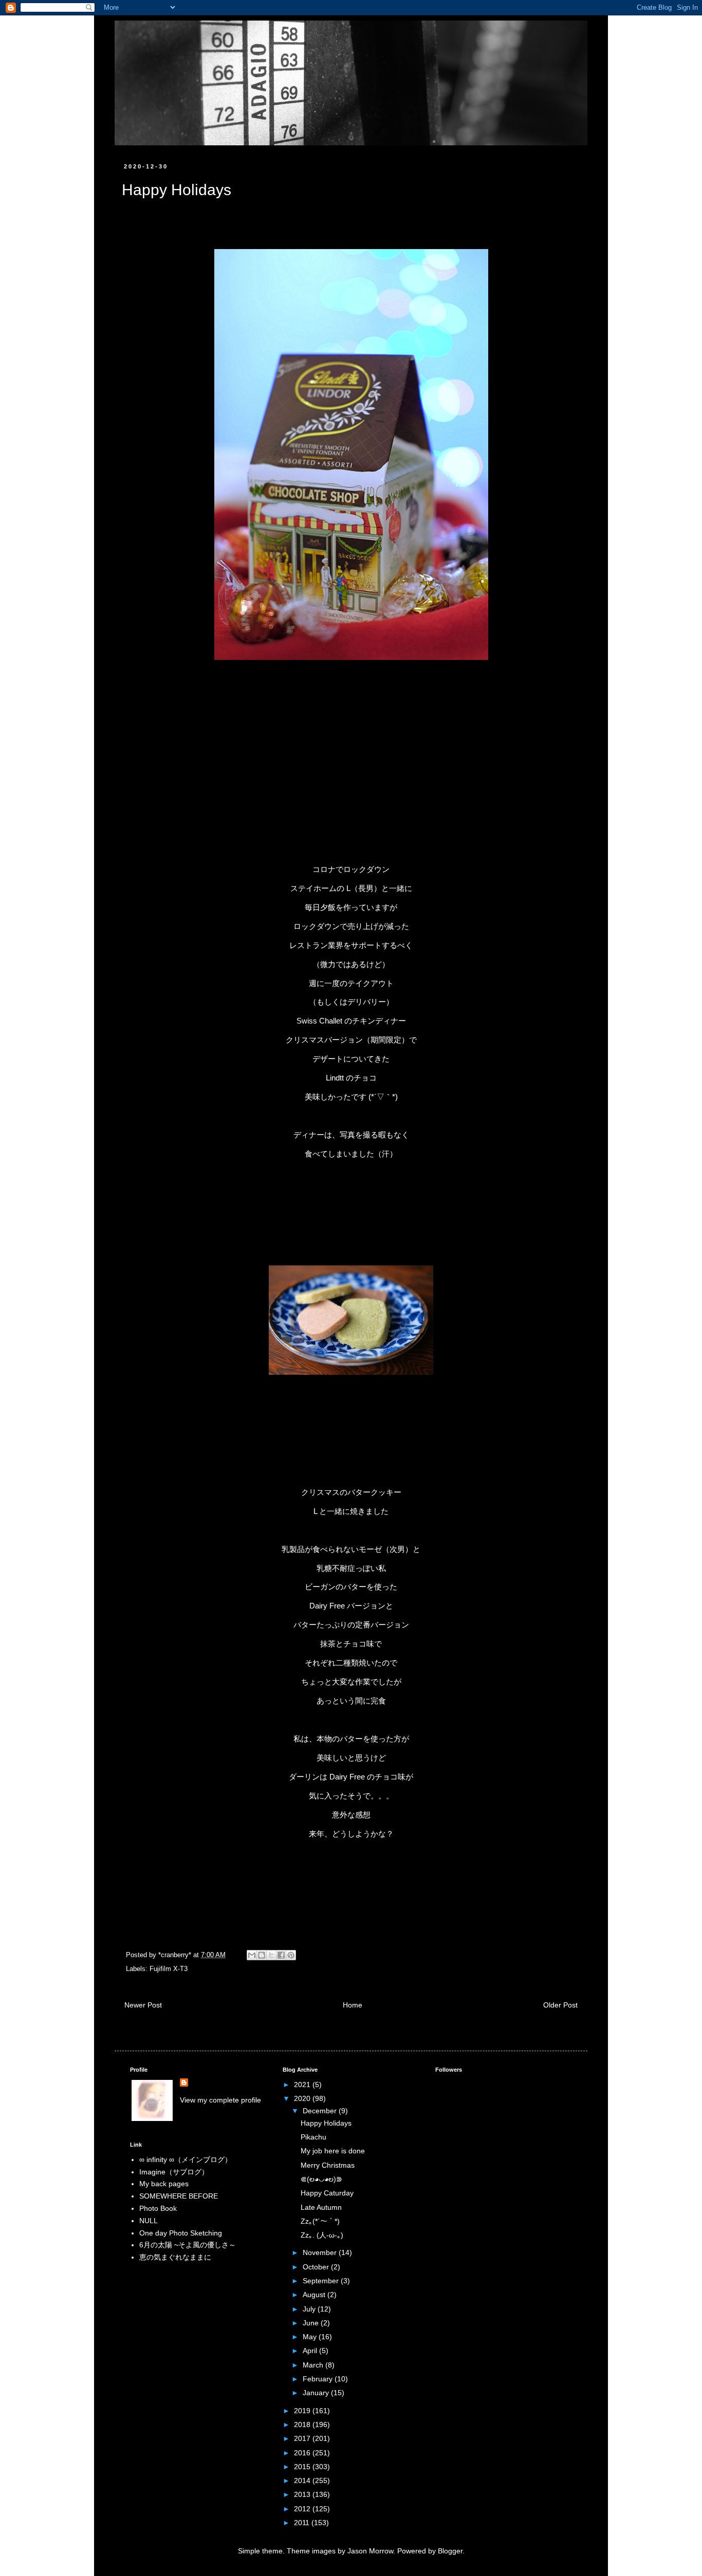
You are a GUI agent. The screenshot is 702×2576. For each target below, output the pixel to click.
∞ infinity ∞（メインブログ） (186, 2160)
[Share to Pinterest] (291, 1955)
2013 (303, 2494)
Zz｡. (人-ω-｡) (322, 2235)
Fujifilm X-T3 (169, 1969)
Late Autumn (321, 2207)
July (310, 2309)
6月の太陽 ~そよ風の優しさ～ (188, 2245)
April (311, 2351)
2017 (303, 2438)
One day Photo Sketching (181, 2233)
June (312, 2323)
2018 (303, 2425)
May (311, 2337)
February (319, 2379)
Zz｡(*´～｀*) (320, 2221)
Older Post (560, 2005)
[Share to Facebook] (281, 1955)
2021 (303, 2085)
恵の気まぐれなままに (175, 2257)
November (321, 2252)
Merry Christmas (328, 2165)
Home (353, 2005)
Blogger (450, 2551)
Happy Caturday (327, 2193)
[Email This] (252, 1955)
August (315, 2295)
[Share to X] (271, 1955)
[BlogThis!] (262, 1955)
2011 (303, 2523)
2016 (303, 2453)
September (322, 2281)
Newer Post (143, 2005)
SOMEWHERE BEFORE (179, 2196)
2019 (303, 2411)
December (321, 2111)
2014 (303, 2480)
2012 (303, 2509)
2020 (303, 2098)
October (317, 2267)
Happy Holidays (326, 2123)
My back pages (164, 2184)
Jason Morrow (370, 2551)
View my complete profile (220, 2100)
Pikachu (313, 2137)
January (317, 2393)
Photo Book (158, 2208)
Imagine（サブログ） (174, 2172)
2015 (303, 2467)
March (314, 2365)
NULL (149, 2221)
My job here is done (333, 2151)
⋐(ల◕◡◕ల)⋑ (321, 2179)
